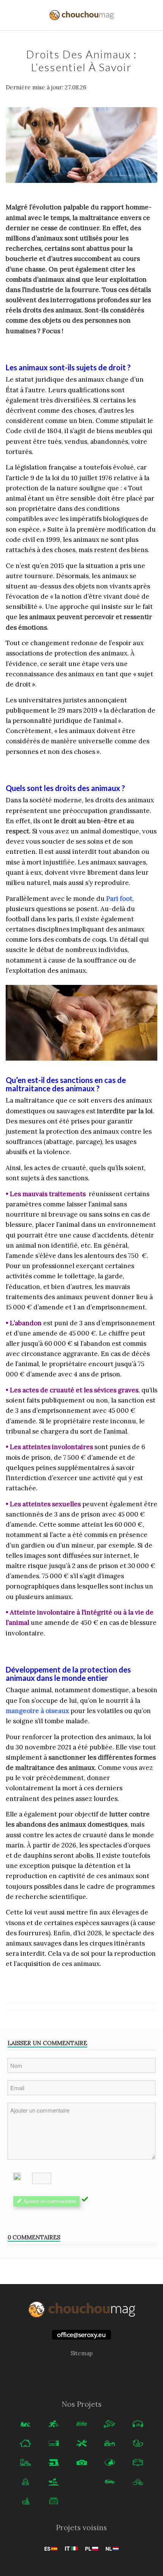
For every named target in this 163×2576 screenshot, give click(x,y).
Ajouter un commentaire (50, 2201)
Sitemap (82, 2353)
